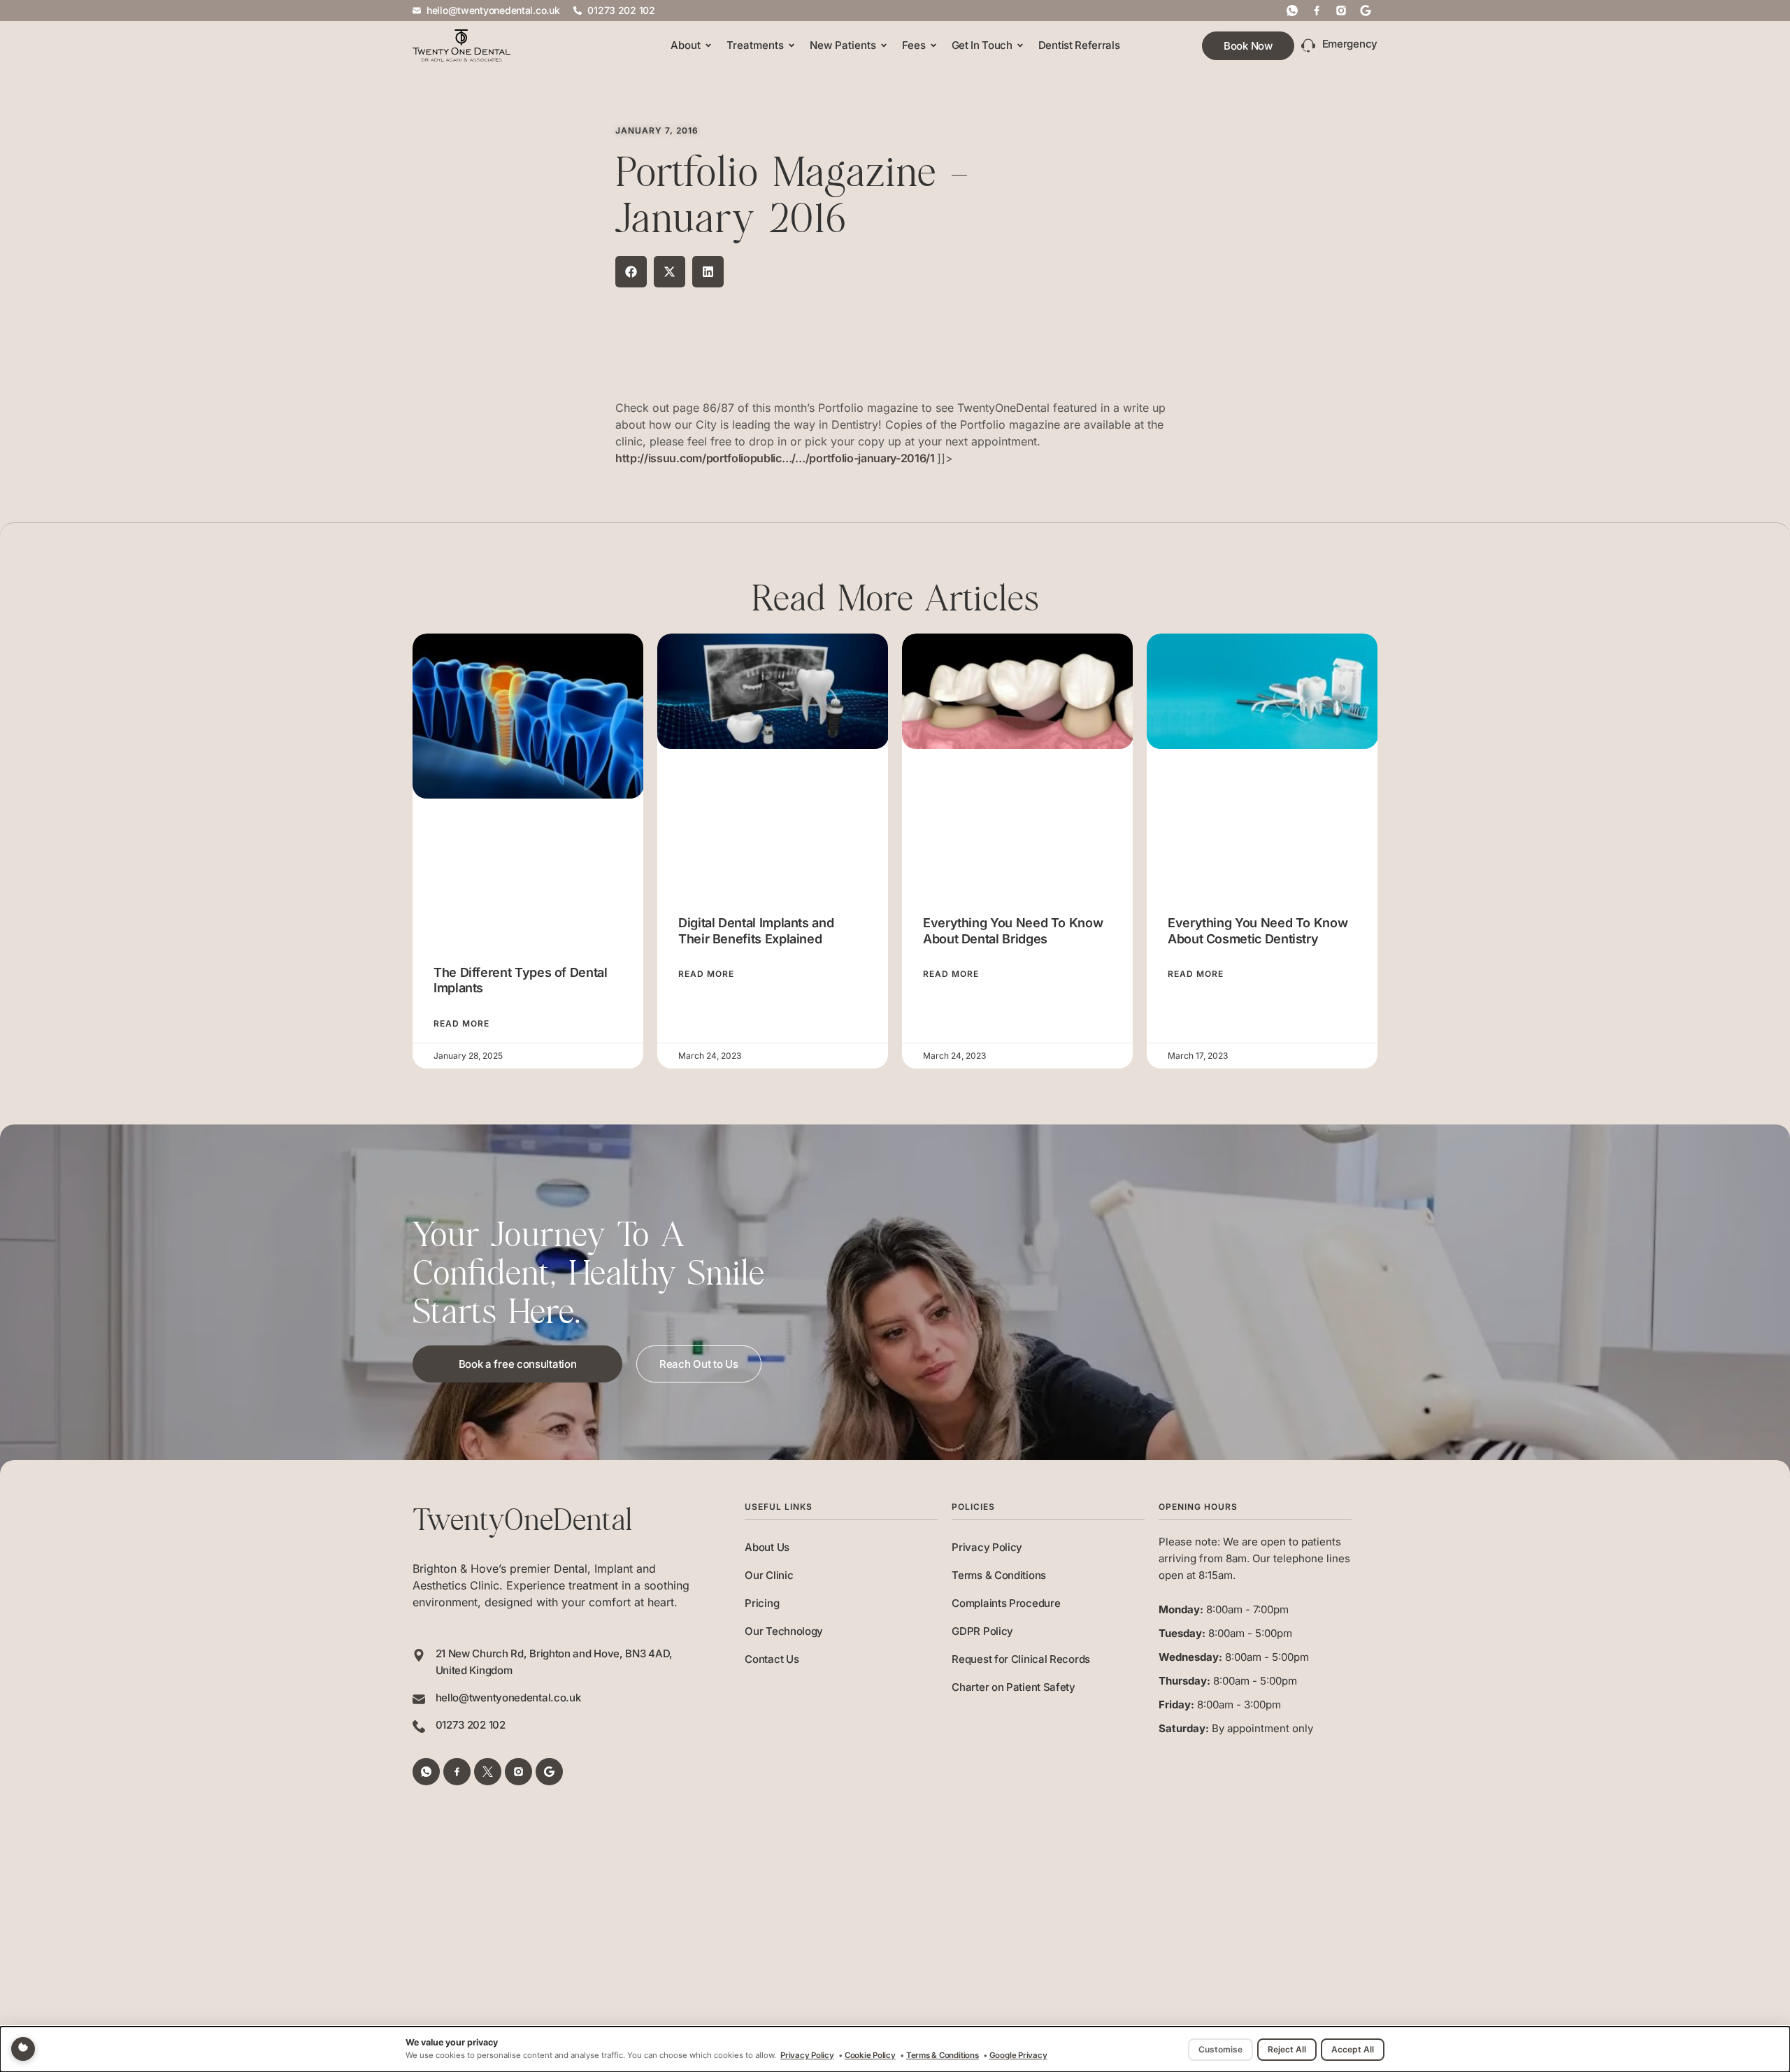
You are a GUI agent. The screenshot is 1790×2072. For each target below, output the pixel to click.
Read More (461, 1024)
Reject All (1287, 2049)
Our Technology (784, 1631)
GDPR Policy (982, 1631)
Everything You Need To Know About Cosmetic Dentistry (1258, 931)
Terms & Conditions (999, 1575)
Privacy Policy (987, 1547)
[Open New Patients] (884, 46)
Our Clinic (769, 1575)
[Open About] (708, 46)
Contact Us (772, 1659)
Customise (1220, 2049)
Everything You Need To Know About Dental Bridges (1013, 931)
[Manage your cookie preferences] (23, 2049)
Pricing (762, 1603)
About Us (767, 1547)
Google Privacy (1018, 2055)
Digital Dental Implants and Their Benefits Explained (756, 931)
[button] (631, 272)
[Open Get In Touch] (1020, 46)
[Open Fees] (933, 46)
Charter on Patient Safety (1014, 1687)
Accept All (1353, 2049)
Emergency (1350, 44)
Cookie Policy (870, 2055)
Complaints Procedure (1006, 1603)
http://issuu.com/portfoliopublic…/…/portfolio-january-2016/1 (776, 458)
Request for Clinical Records (1021, 1659)
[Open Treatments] (792, 46)
